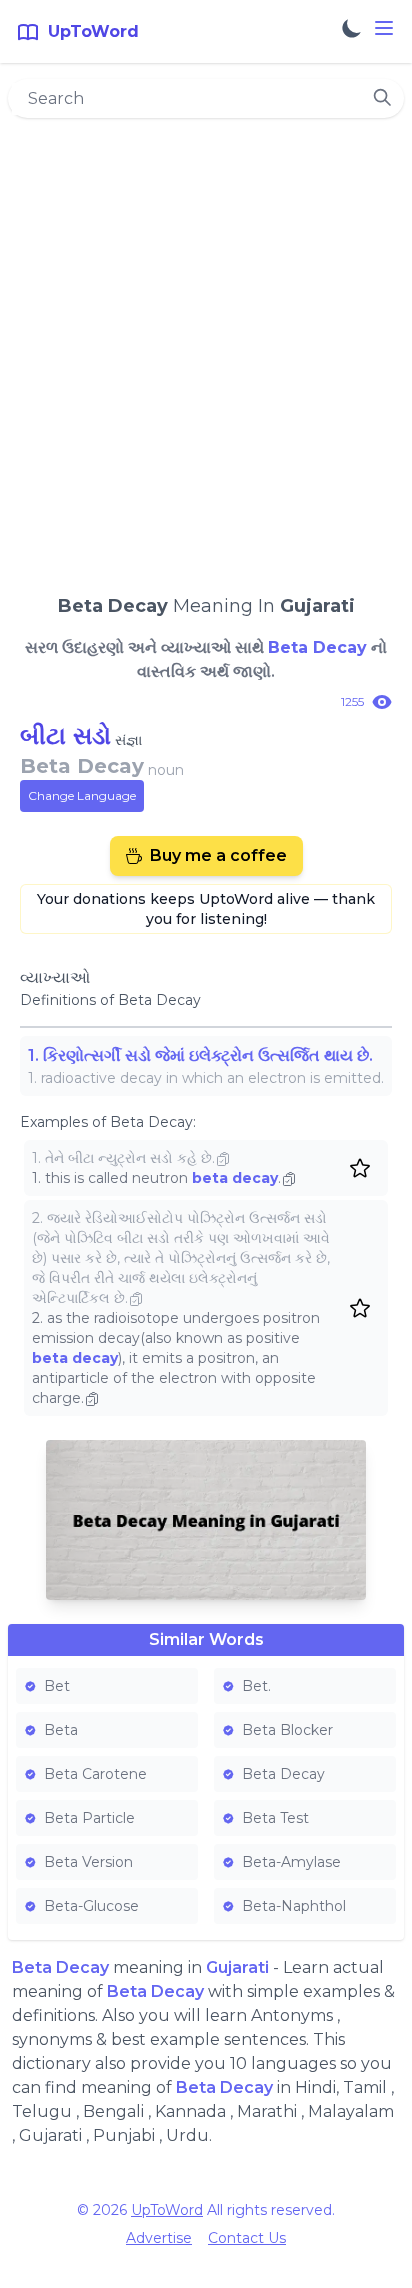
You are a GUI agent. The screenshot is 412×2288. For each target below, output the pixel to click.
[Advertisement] (206, 347)
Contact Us (247, 2238)
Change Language (82, 795)
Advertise (159, 2238)
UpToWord (167, 2210)
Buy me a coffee (218, 855)
